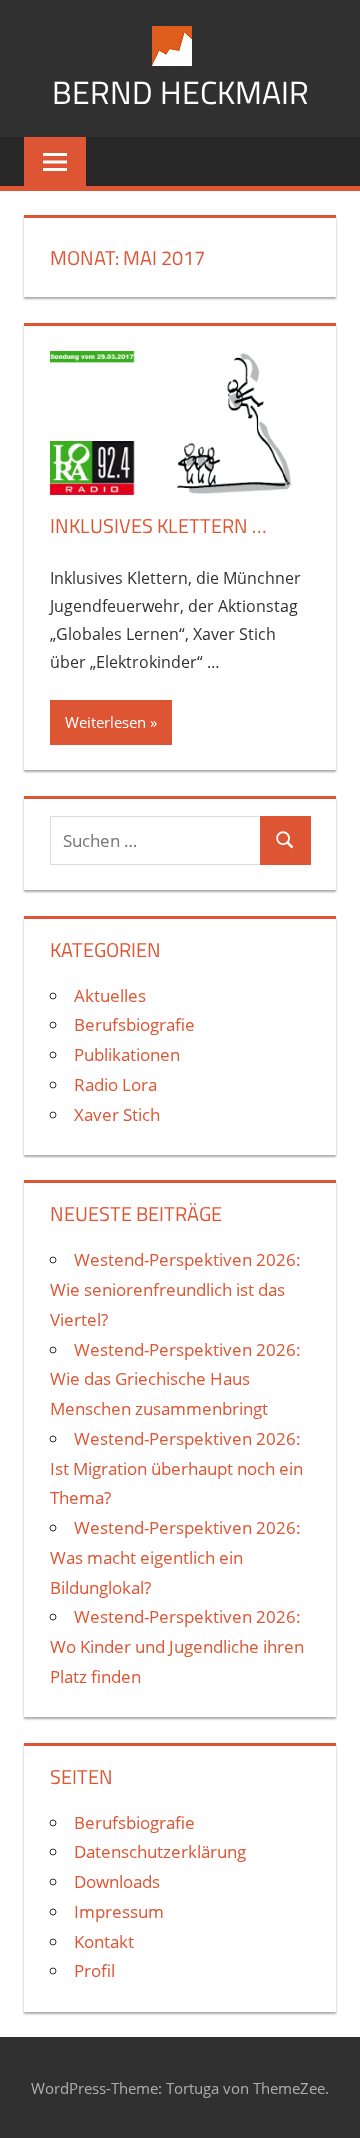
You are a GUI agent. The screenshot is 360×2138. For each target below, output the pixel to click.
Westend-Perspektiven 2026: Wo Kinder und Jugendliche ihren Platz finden (177, 1646)
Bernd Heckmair (180, 92)
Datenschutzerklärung (160, 1851)
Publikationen (127, 1054)
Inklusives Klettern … (158, 525)
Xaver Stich (117, 1114)
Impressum (119, 1911)
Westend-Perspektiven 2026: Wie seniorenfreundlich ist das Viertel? (175, 1289)
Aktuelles (110, 995)
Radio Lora (115, 1084)
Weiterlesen (105, 722)
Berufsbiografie (134, 1024)
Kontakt (104, 1941)
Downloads (117, 1881)
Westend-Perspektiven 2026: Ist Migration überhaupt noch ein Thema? (176, 1468)
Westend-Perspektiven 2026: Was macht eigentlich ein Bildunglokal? (175, 1557)
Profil (94, 1970)
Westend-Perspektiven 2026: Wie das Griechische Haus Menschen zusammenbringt (175, 1379)
